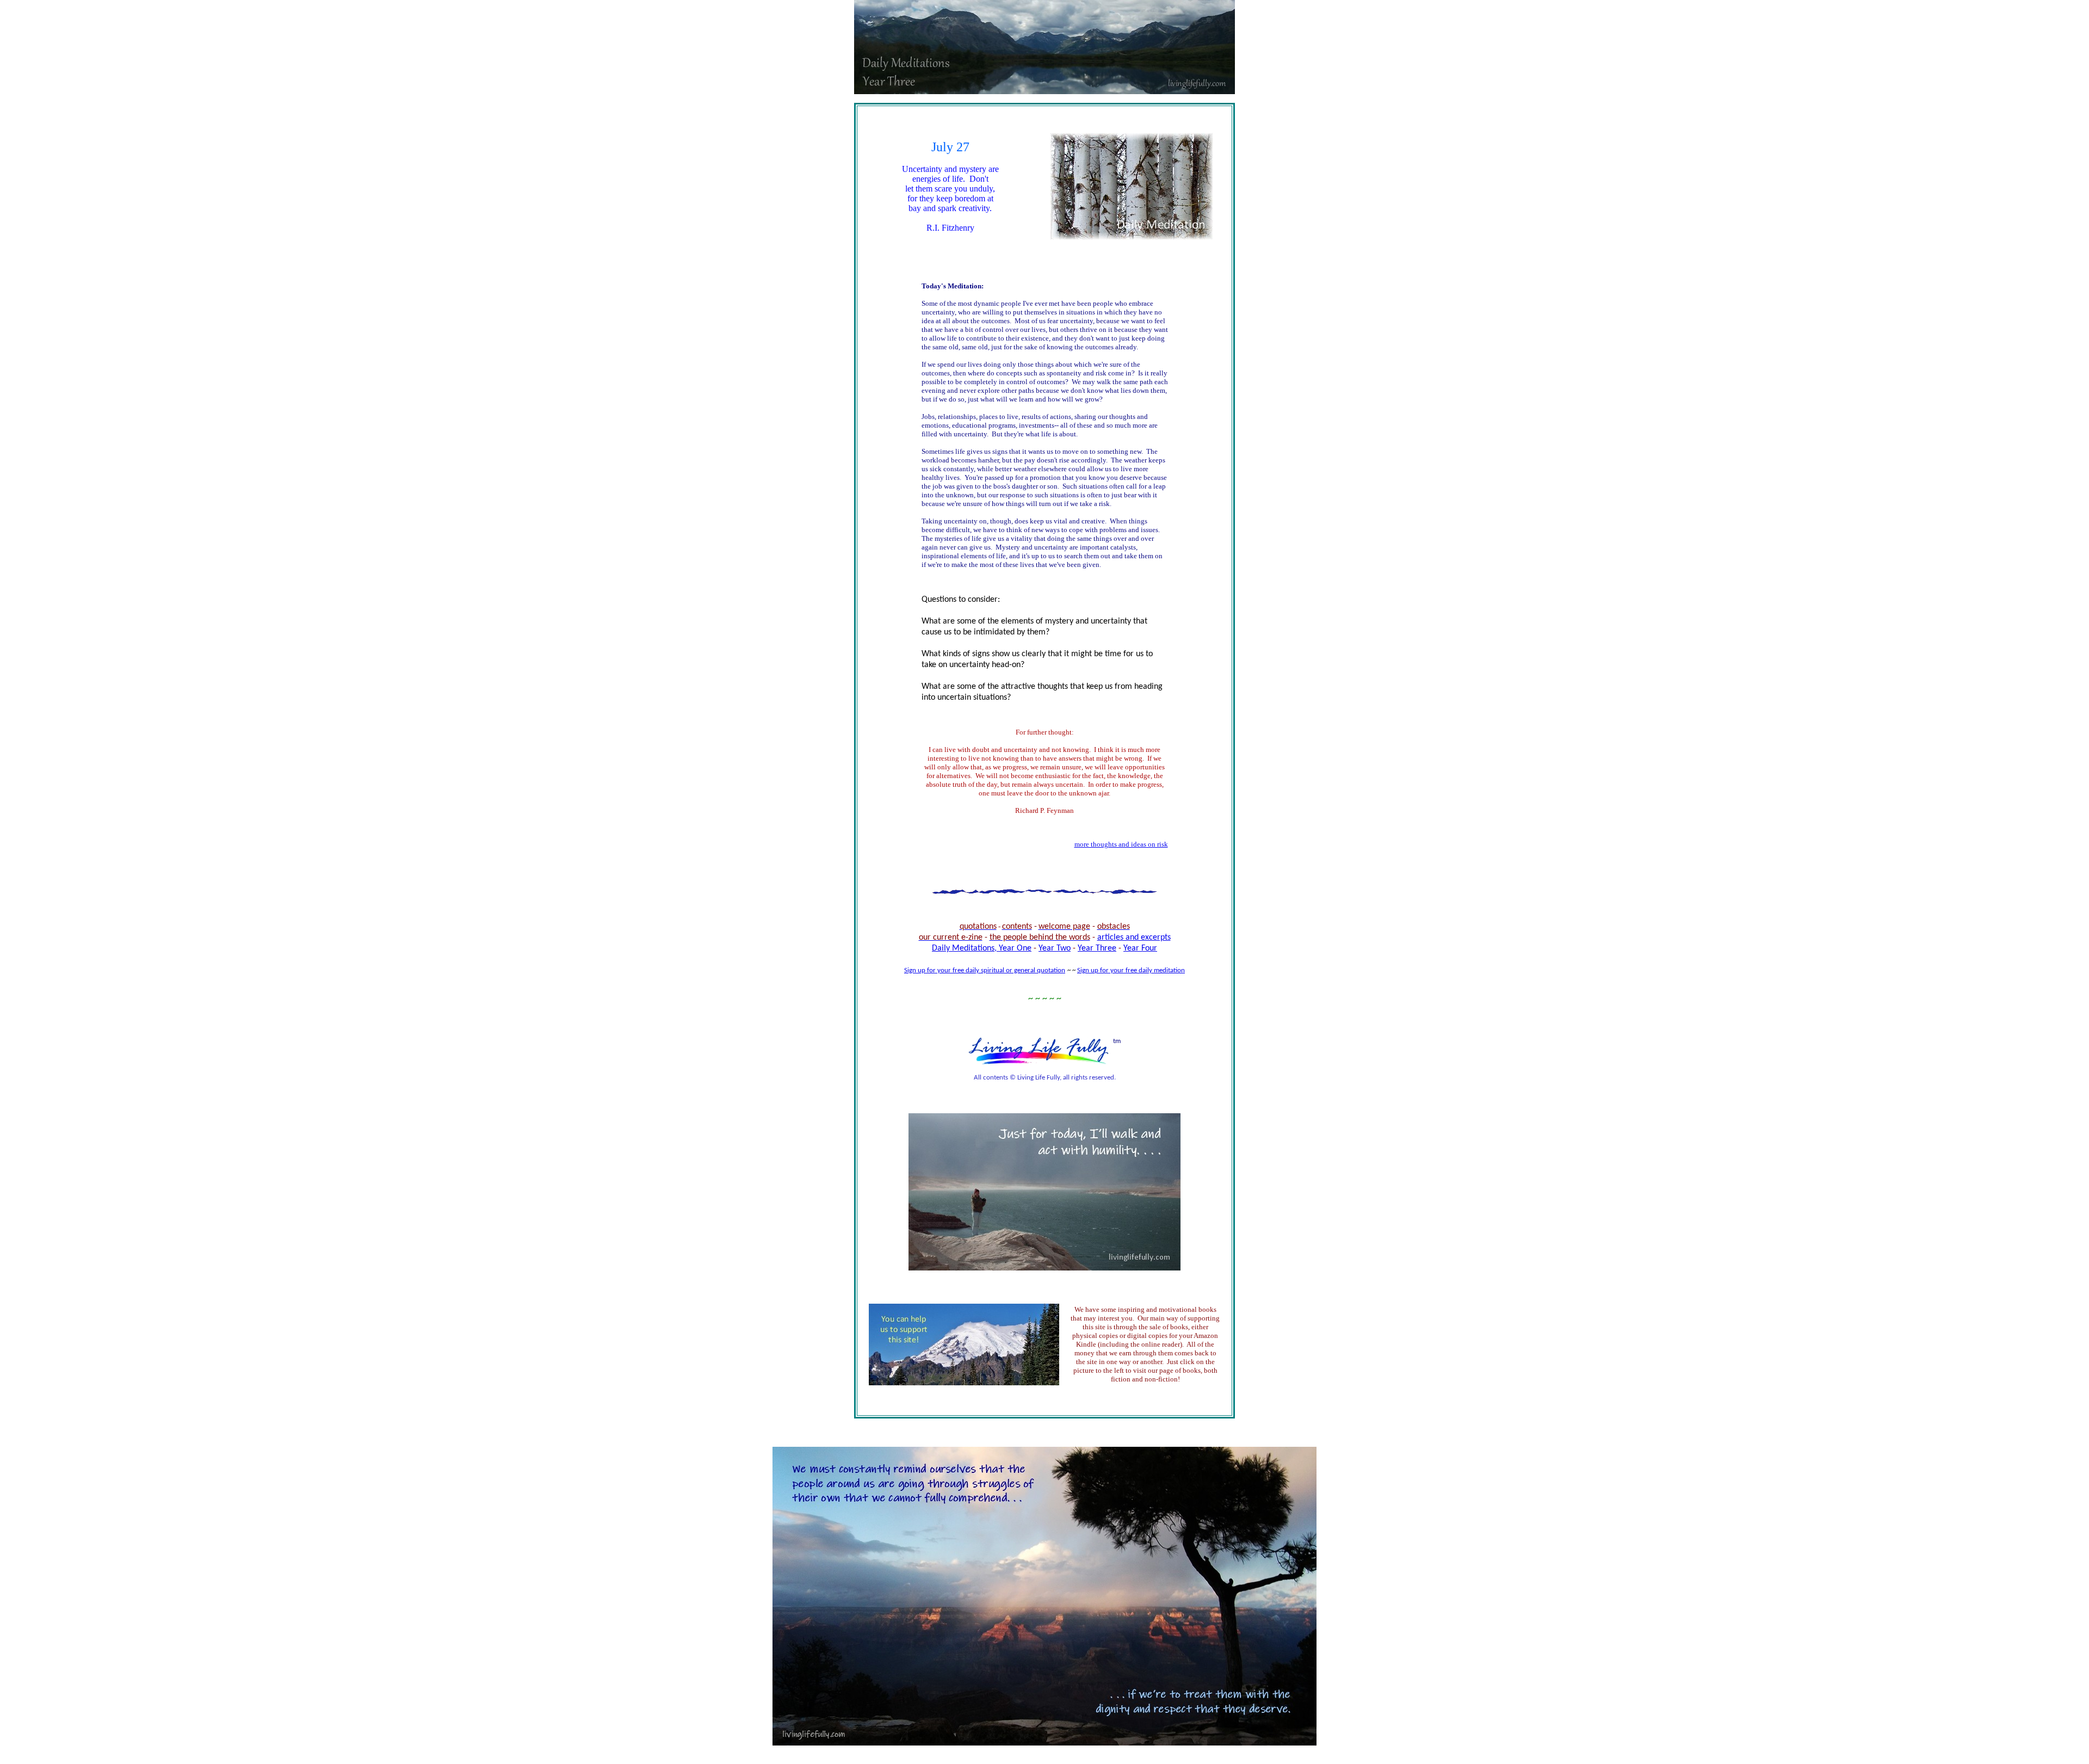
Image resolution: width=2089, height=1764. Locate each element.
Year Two (1055, 948)
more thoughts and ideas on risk (1121, 844)
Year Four (1140, 948)
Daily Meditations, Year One (982, 948)
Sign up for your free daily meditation (1131, 970)
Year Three (1097, 948)
